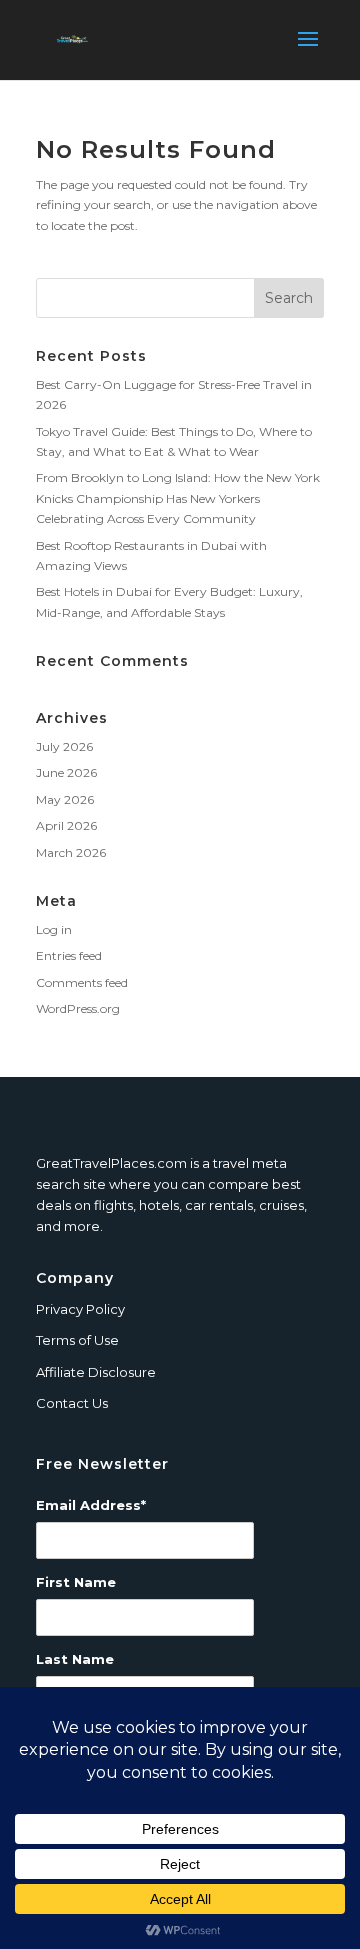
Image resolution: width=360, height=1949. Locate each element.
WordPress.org (78, 1008)
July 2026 (64, 746)
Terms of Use (77, 1340)
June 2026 (66, 772)
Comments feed (82, 982)
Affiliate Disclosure (96, 1372)
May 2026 (65, 799)
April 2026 (66, 825)
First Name (76, 1582)
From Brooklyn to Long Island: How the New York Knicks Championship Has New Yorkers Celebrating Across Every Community (178, 498)
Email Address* (91, 1505)
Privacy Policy (80, 1309)
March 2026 (71, 852)
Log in (54, 929)
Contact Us (72, 1403)
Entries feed (69, 955)
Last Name (75, 1659)
